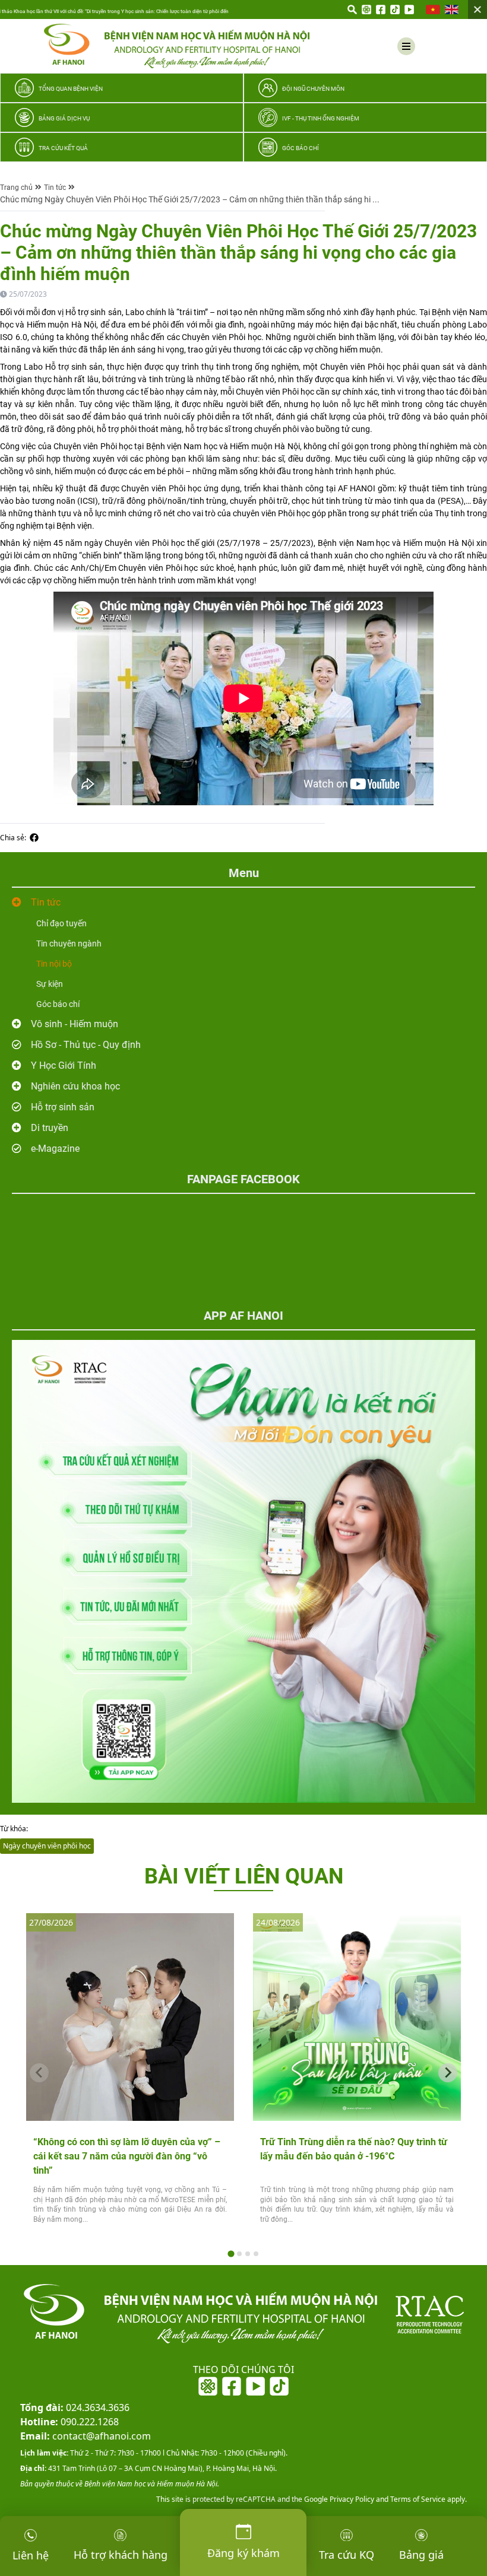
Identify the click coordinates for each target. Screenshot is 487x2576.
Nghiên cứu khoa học (75, 1086)
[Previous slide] (39, 2073)
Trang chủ (16, 188)
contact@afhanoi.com (86, 2436)
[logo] (177, 46)
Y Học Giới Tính (64, 1065)
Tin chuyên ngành (69, 944)
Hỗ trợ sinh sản (63, 1107)
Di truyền (50, 1128)
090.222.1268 (69, 2422)
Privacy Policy (351, 2499)
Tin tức (55, 188)
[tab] (231, 2253)
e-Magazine (55, 1149)
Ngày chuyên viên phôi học (47, 1846)
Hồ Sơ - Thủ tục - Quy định (86, 1045)
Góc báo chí (58, 1004)
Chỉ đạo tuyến (61, 923)
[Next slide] (448, 2073)
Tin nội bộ (54, 964)
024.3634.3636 (75, 2407)
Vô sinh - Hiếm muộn (75, 1024)
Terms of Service (417, 2499)
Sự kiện (50, 984)
